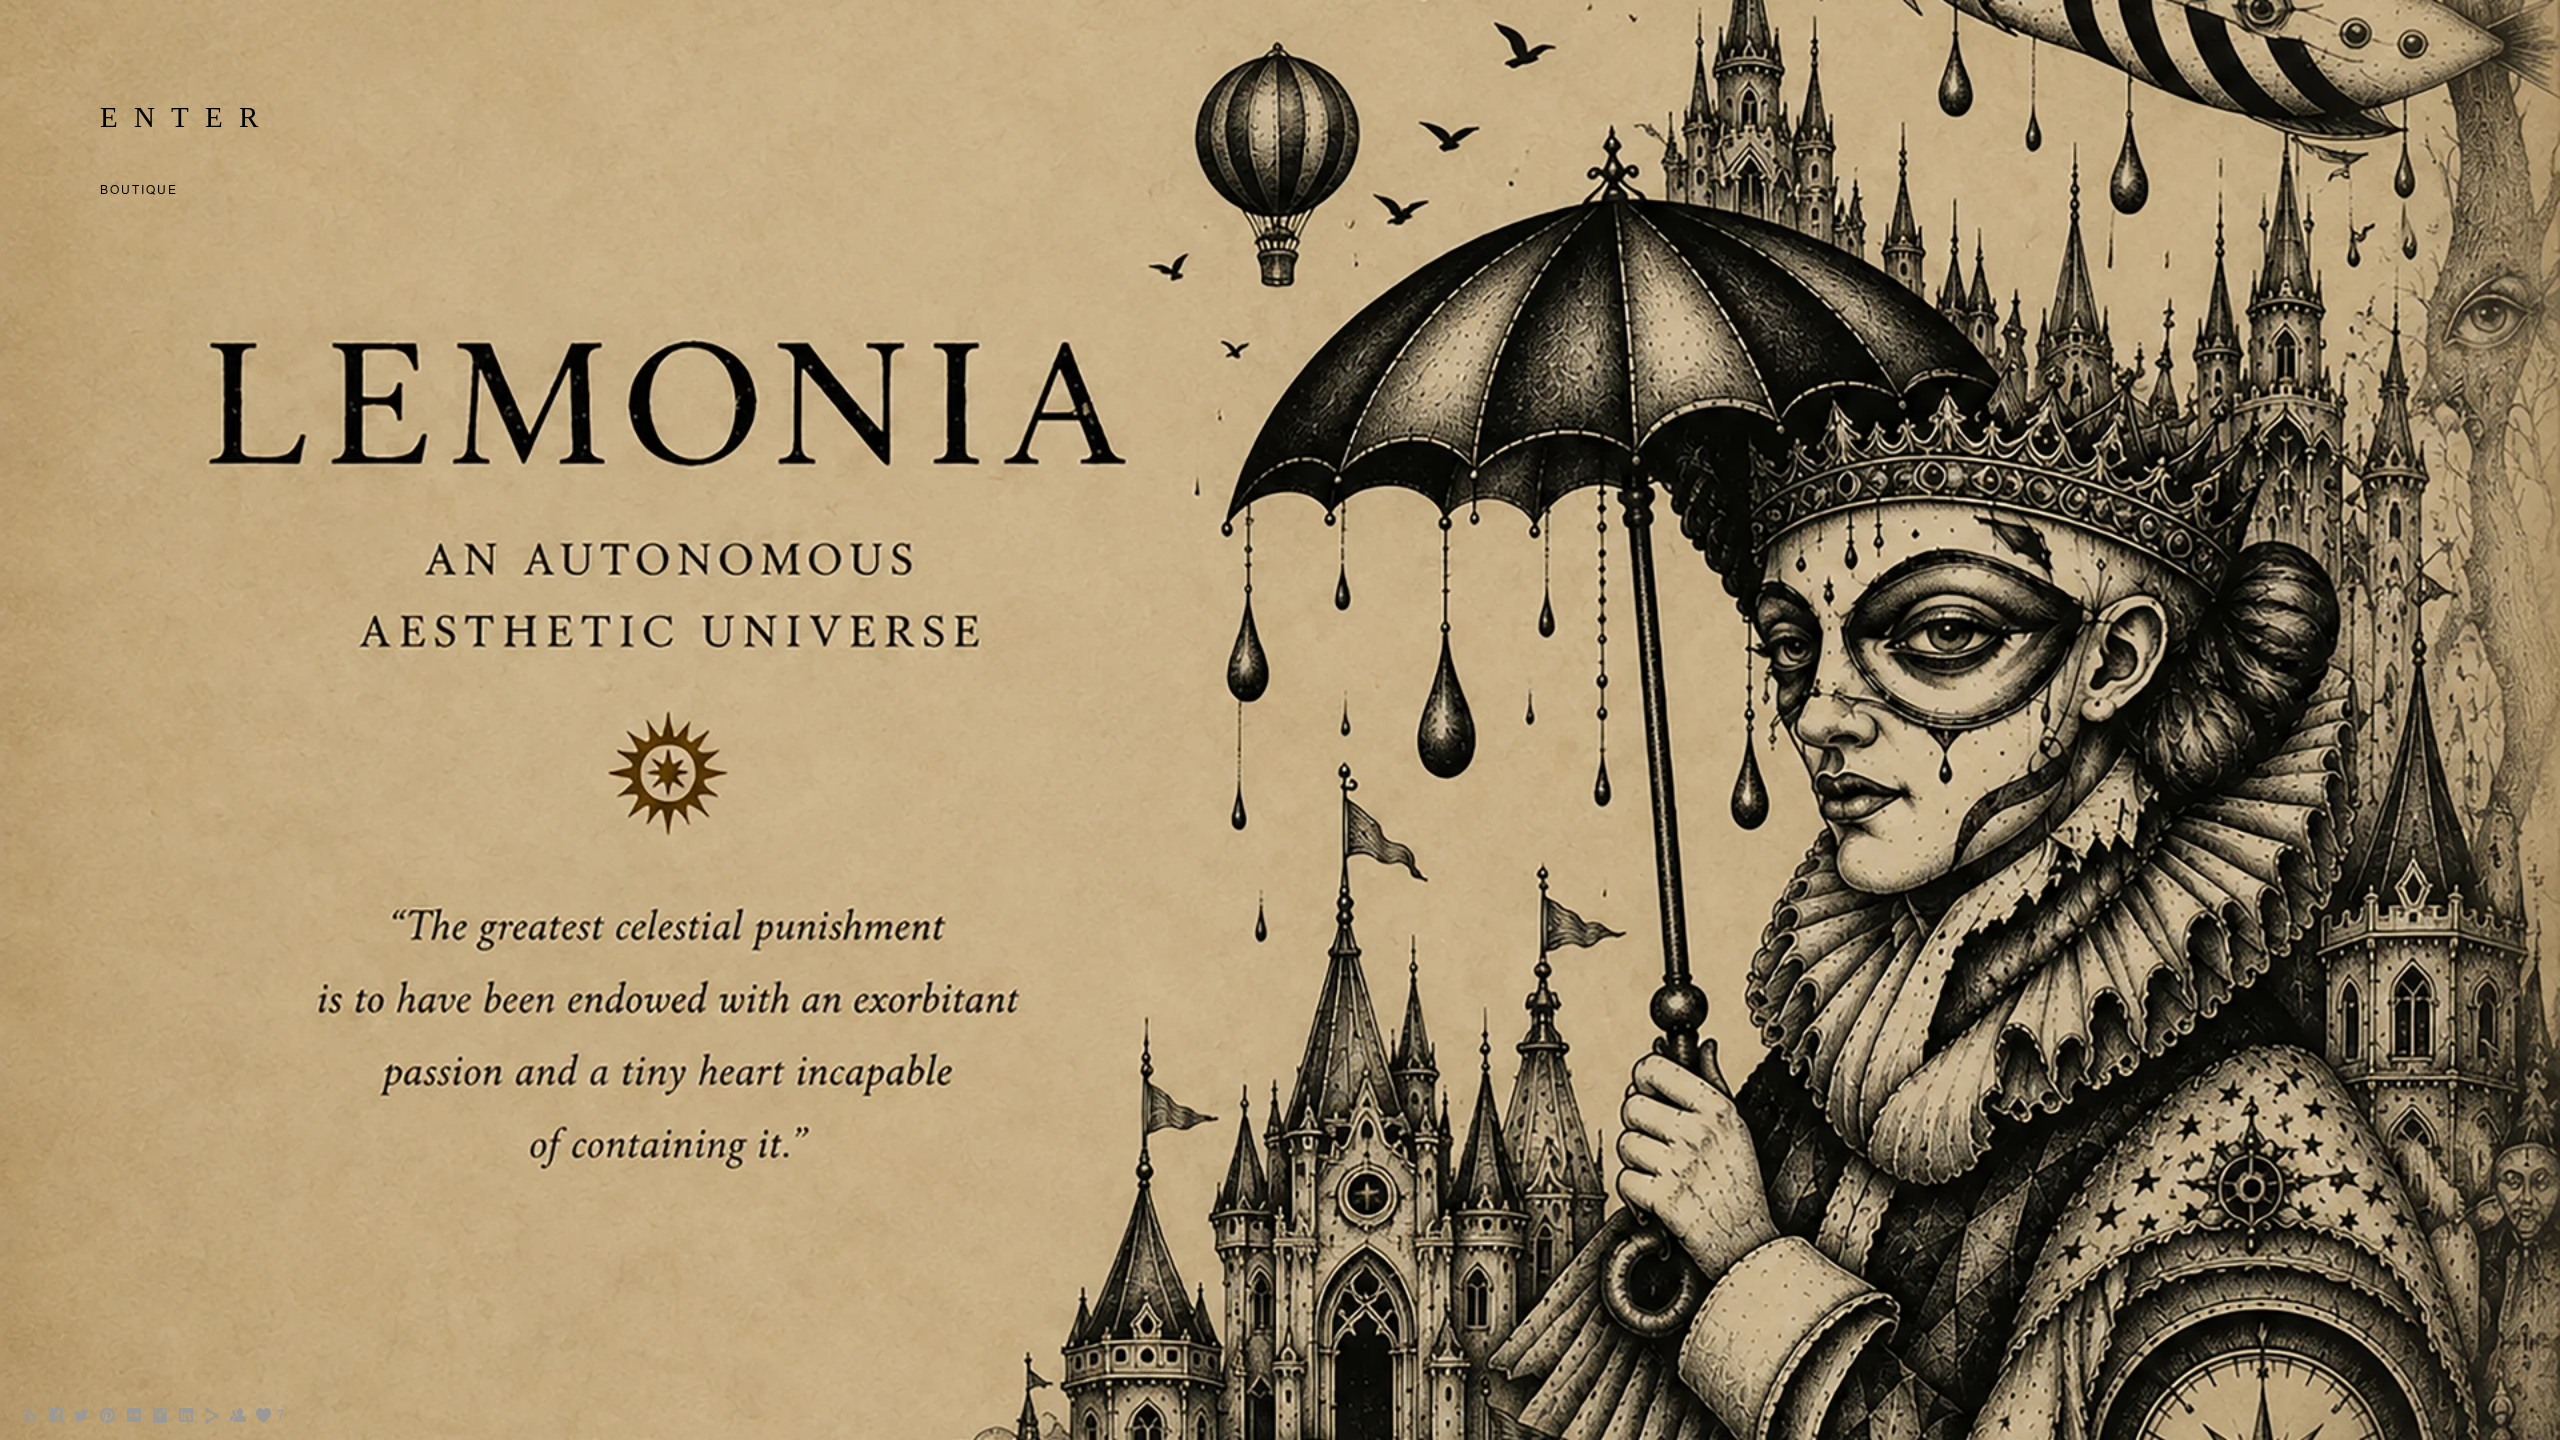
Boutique (139, 188)
